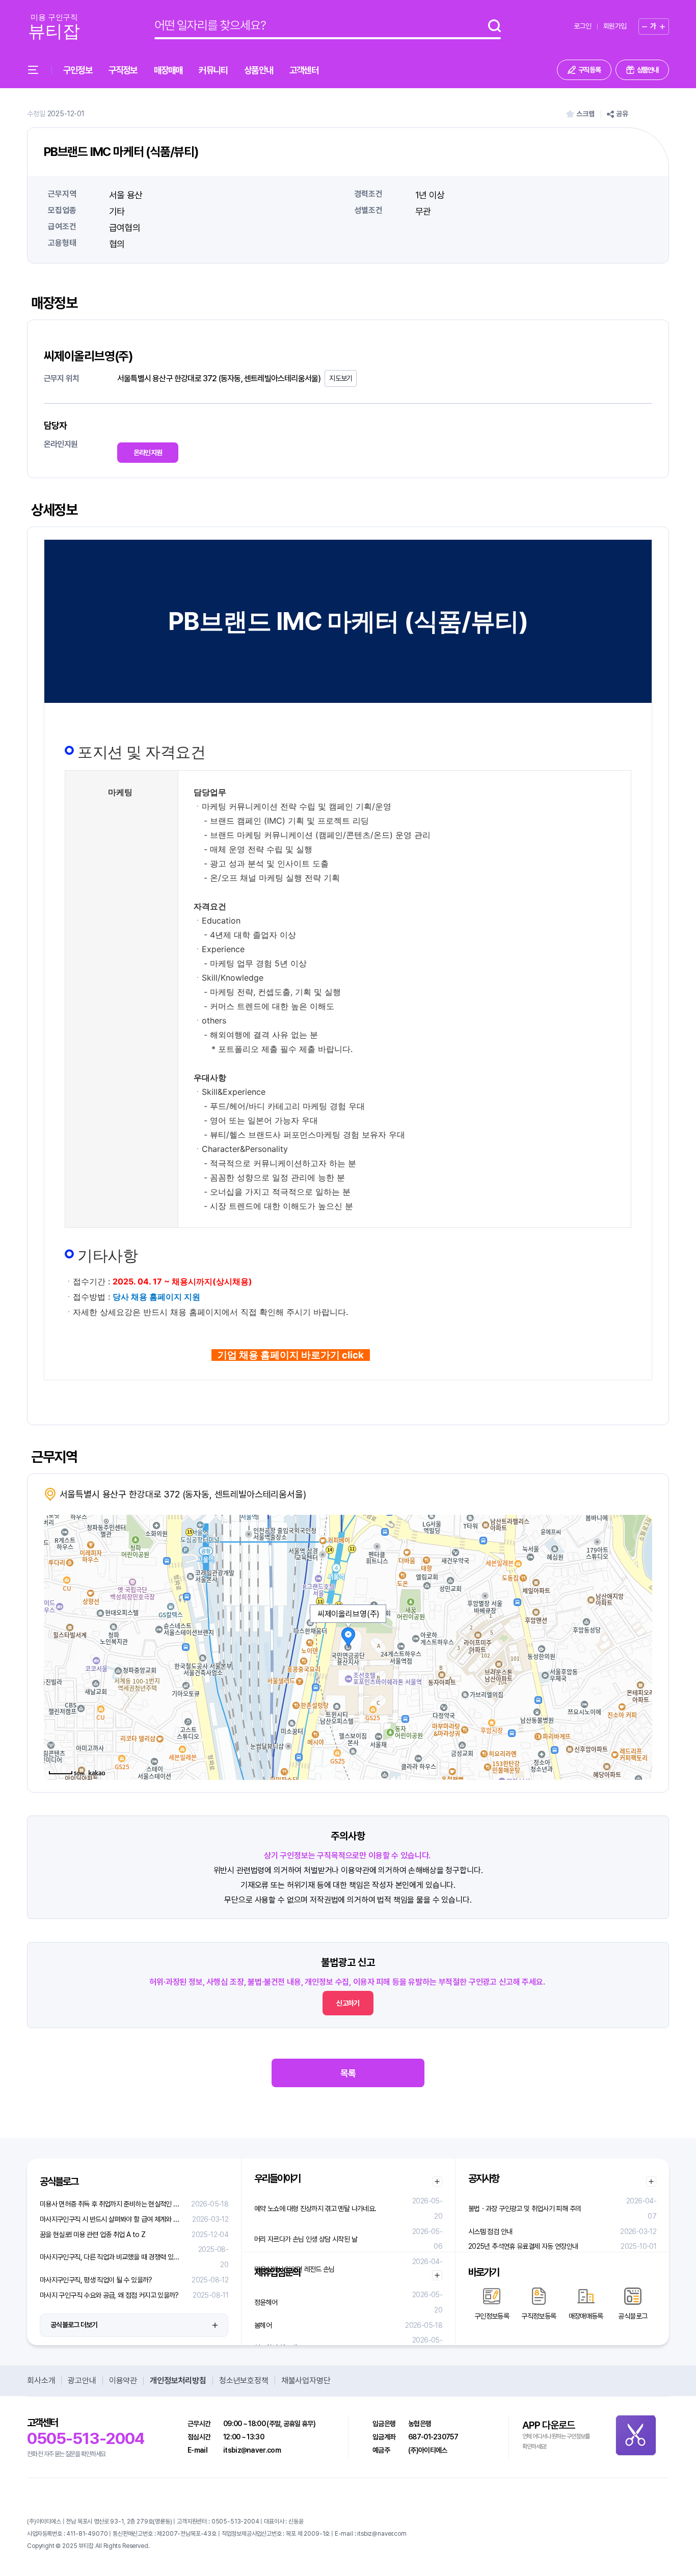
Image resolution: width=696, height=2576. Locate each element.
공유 (622, 114)
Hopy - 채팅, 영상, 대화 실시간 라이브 (195, 2546)
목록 (348, 2073)
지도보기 (341, 378)
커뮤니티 (213, 70)
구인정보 (78, 70)
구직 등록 (590, 70)
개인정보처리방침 (178, 2381)
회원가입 (615, 26)
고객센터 (304, 70)
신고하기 (348, 2003)
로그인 (582, 26)
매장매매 (168, 70)
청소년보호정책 (244, 2381)
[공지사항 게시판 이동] (651, 2181)
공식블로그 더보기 (74, 2325)
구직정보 (123, 70)
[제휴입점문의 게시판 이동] (437, 2275)
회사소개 (41, 2381)
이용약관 (123, 2381)
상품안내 (259, 70)
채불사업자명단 (306, 2381)
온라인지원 (148, 453)
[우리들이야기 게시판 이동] (437, 2181)
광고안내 (82, 2381)
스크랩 (585, 114)
